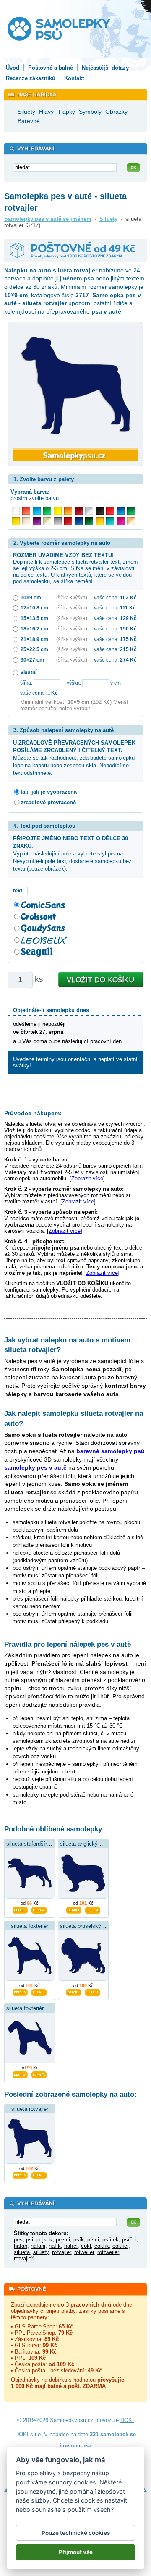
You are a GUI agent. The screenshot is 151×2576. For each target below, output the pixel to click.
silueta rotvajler (30, 2109)
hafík (55, 2246)
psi (30, 2240)
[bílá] (16, 511)
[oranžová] (68, 511)
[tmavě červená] (68, 521)
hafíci (71, 2246)
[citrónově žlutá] (58, 511)
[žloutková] (100, 521)
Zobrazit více (87, 1178)
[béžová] (26, 521)
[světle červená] (26, 511)
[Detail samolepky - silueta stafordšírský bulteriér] (20, 1909)
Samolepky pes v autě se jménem (48, 219)
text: (20, 890)
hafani (38, 2246)
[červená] (110, 511)
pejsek (44, 2240)
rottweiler (108, 2252)
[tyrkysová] (110, 521)
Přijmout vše (76, 2552)
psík (79, 2240)
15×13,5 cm (34, 618)
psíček (111, 2240)
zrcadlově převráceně (48, 802)
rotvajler (61, 2252)
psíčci (129, 2240)
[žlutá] (16, 521)
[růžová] (121, 521)
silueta (22, 2252)
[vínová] (79, 511)
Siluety (108, 219)
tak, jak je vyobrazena (49, 792)
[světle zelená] (47, 511)
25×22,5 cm (34, 649)
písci (93, 2240)
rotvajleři (24, 2258)
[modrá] (121, 511)
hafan (21, 2246)
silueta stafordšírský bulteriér (42, 1844)
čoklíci (120, 2246)
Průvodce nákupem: (33, 1113)
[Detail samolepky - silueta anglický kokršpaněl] (74, 1909)
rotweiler (84, 2252)
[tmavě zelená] (89, 521)
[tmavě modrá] (79, 521)
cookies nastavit (104, 2500)
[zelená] (131, 511)
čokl (86, 2246)
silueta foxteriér (30, 1926)
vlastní (29, 672)
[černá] (100, 511)
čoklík (102, 2246)
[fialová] (37, 521)
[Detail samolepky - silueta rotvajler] (20, 2174)
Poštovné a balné (51, 68)
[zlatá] (47, 521)
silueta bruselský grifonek (91, 1926)
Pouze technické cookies (76, 2533)
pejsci (63, 2240)
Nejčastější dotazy (105, 68)
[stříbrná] (89, 511)
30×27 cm (32, 660)
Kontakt (74, 78)
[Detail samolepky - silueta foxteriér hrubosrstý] (20, 2074)
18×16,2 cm (34, 629)
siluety (41, 2252)
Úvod (13, 68)
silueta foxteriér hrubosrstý (39, 2008)
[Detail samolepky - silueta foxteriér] (20, 1991)
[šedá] (58, 521)
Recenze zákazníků (31, 78)
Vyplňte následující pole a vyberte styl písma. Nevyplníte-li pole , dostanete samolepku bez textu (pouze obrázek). (72, 854)
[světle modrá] (37, 511)
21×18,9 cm (34, 639)
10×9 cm (31, 598)
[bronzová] (131, 521)
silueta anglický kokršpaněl (93, 1844)
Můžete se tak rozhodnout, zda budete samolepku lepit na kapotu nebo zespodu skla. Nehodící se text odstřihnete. (74, 758)
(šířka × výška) (72, 598)
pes (18, 2240)
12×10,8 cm (34, 608)
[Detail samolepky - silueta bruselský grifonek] (74, 1991)
